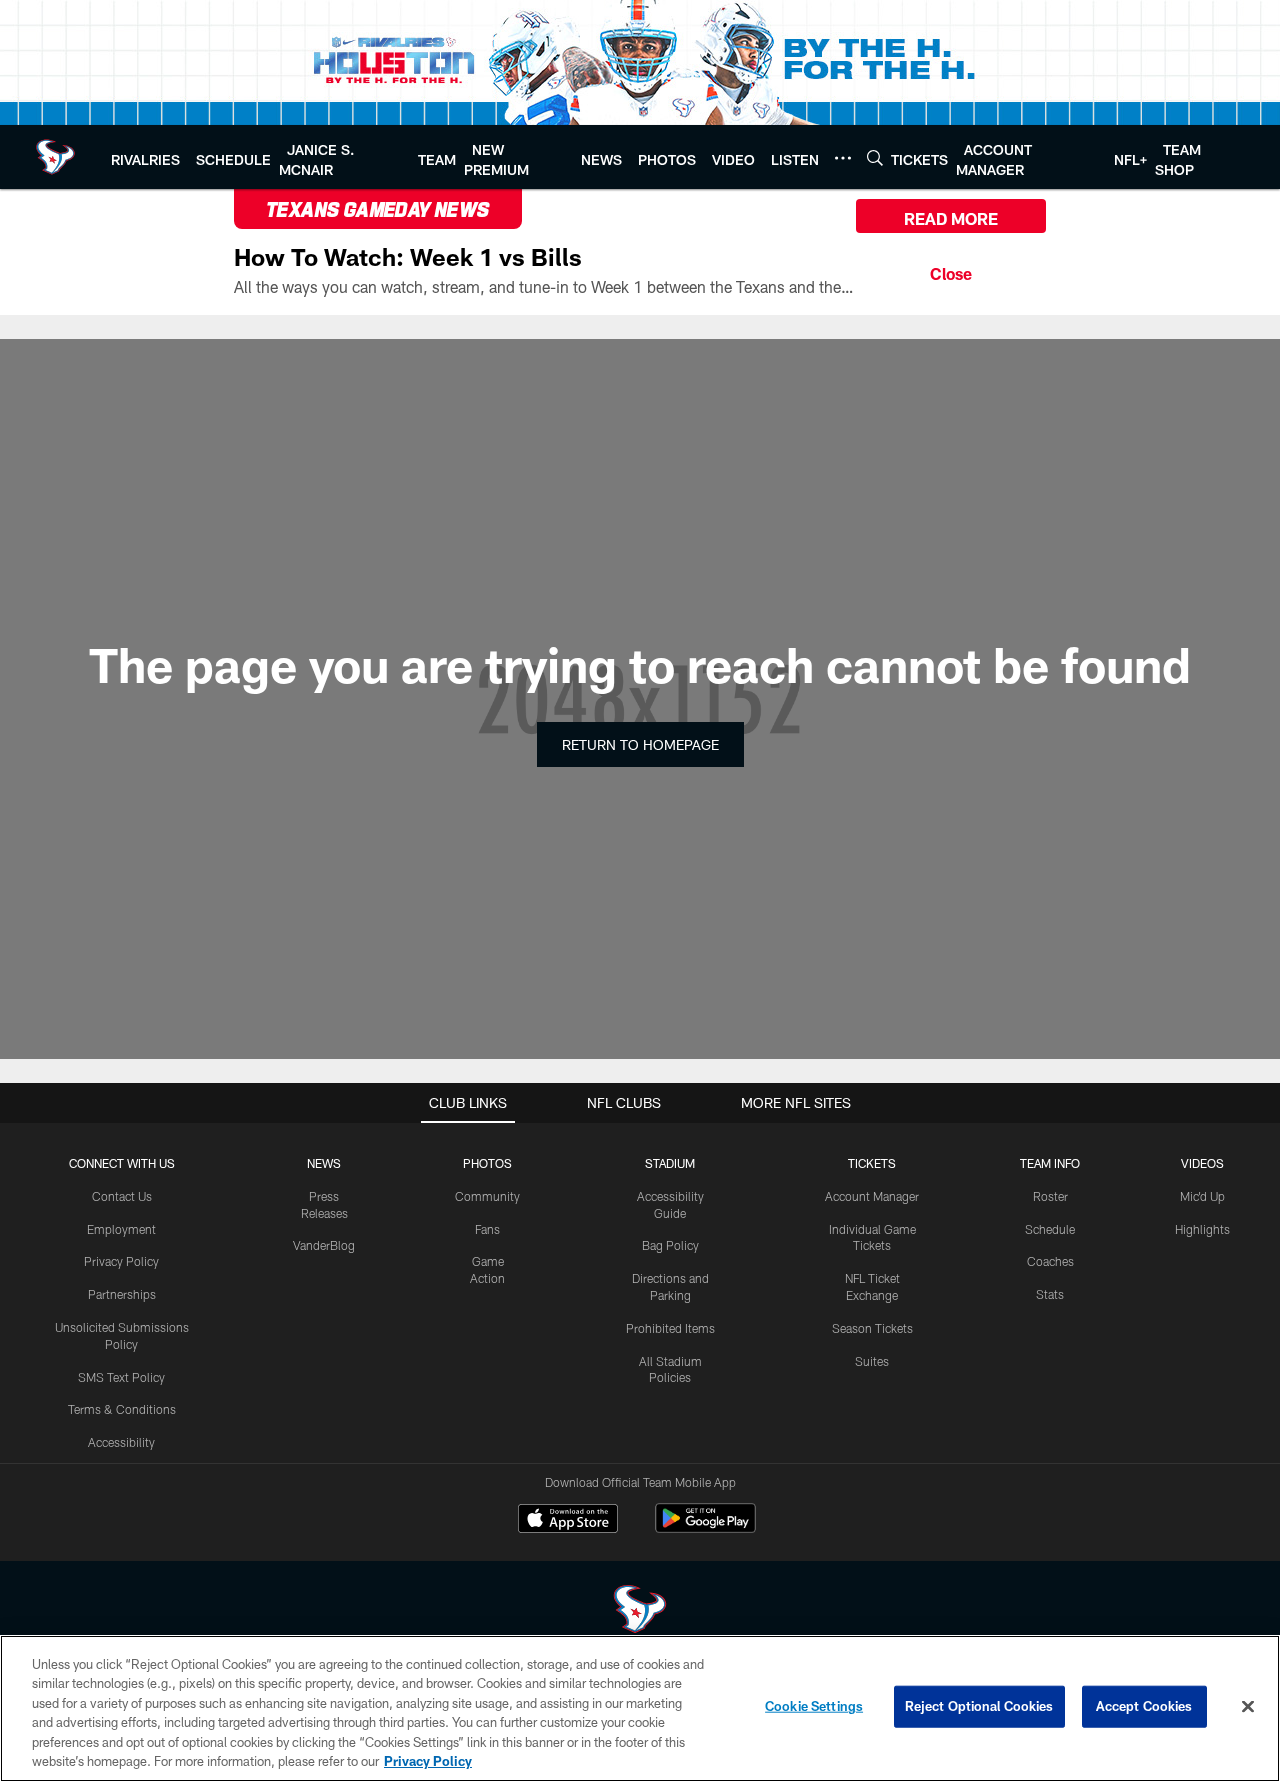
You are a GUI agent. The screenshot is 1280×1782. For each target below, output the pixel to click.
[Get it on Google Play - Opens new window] (705, 1528)
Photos (487, 1163)
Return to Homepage (640, 744)
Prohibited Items (670, 1328)
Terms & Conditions (122, 1409)
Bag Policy (670, 1245)
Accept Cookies (1144, 1706)
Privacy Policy (121, 1261)
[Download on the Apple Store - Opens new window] (568, 1521)
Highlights (1202, 1229)
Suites (872, 1361)
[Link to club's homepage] (55, 157)
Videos (1202, 1163)
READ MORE (951, 218)
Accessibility (121, 1442)
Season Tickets (872, 1328)
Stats (1050, 1294)
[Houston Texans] (640, 1611)
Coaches (1050, 1261)
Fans (487, 1229)
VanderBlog (324, 1245)
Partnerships (122, 1294)
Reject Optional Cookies (979, 1706)
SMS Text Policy (121, 1377)
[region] (640, 1708)
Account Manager (872, 1196)
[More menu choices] (843, 158)
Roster (1050, 1196)
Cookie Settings (814, 1706)
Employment (121, 1229)
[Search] (875, 157)
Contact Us (122, 1196)
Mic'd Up (1202, 1196)
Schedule (1050, 1229)
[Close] (951, 271)
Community (487, 1196)
